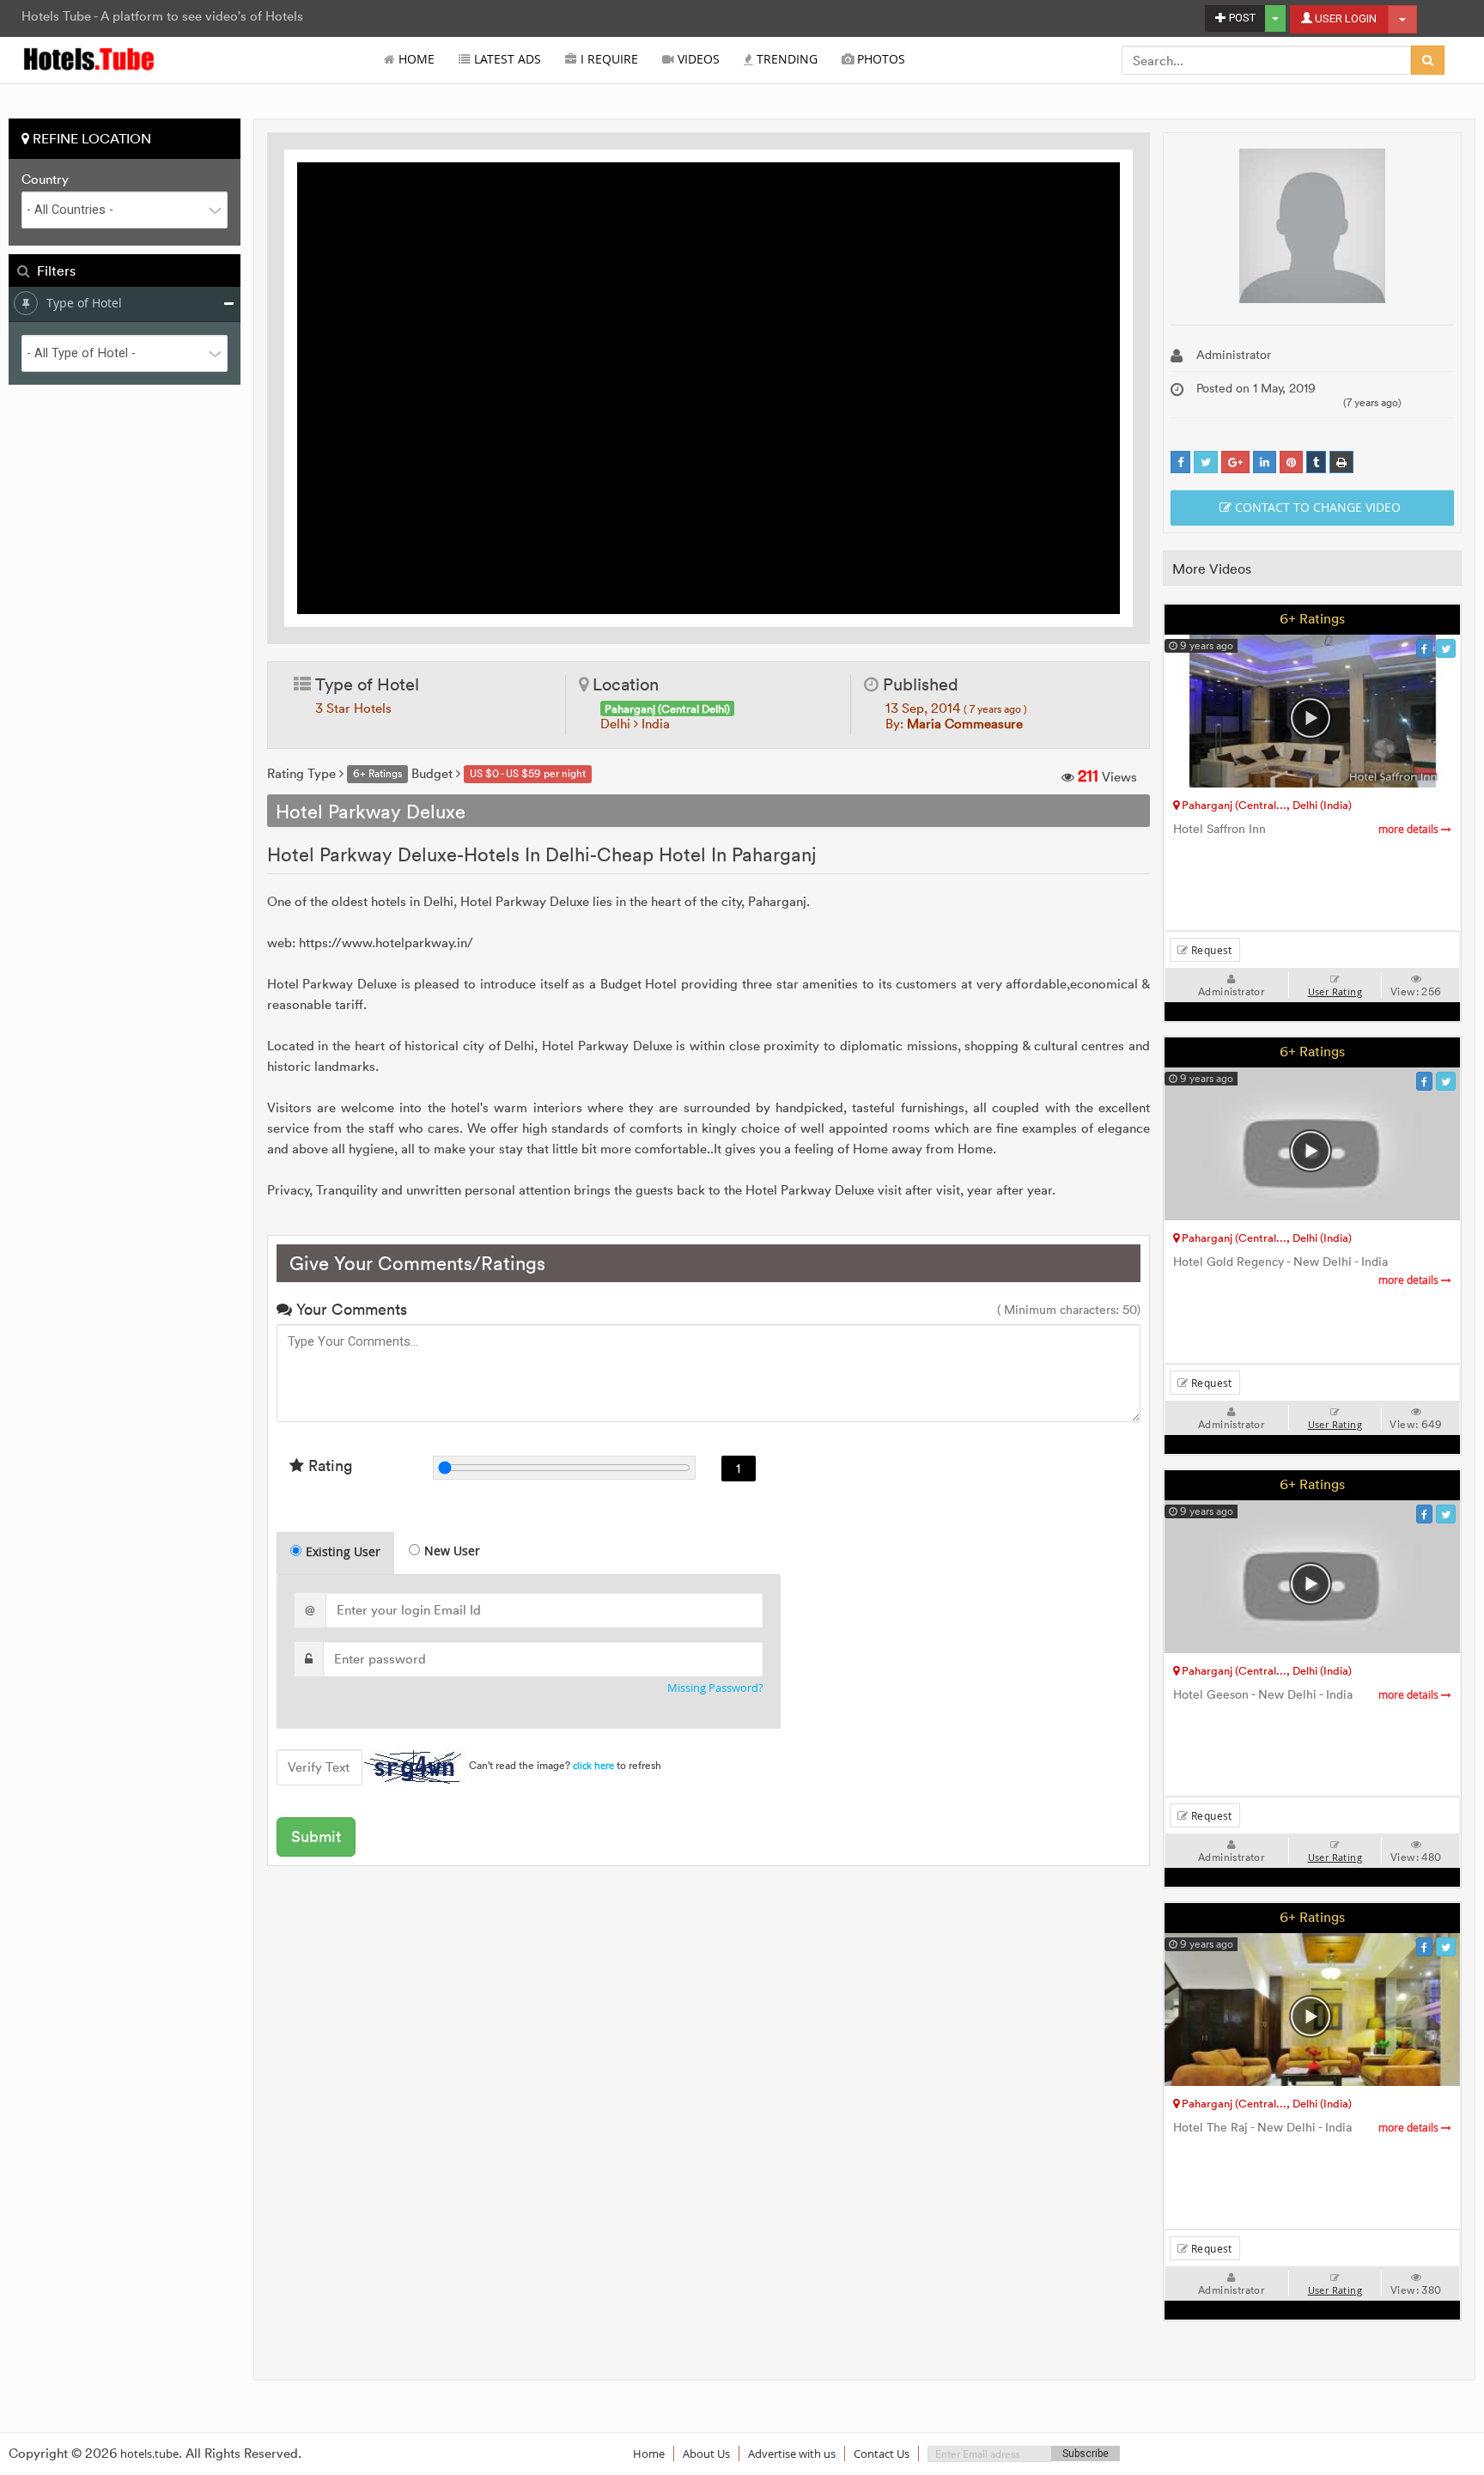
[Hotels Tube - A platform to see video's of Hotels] (90, 58)
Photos (879, 59)
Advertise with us (792, 2454)
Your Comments (350, 1309)
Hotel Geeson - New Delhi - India (1307, 1695)
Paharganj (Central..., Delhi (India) (1265, 805)
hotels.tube (149, 2454)
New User (452, 1551)
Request (1210, 950)
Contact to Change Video (1316, 507)
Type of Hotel (84, 303)
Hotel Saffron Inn (1307, 829)
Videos (697, 59)
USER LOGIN (1344, 18)
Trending (785, 59)
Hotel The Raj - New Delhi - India (1307, 2128)
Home (415, 59)
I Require (608, 59)
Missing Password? (715, 1688)
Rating (328, 1466)
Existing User (343, 1551)
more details (1410, 829)
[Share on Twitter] (1206, 462)
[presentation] (336, 1554)
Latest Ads (506, 59)
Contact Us (882, 2454)
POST (1241, 18)
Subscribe (1086, 2454)
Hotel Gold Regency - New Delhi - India (1307, 1271)
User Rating (1335, 992)
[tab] (335, 1553)
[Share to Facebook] (1180, 462)
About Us (706, 2454)
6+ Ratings (1312, 618)
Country (45, 179)
